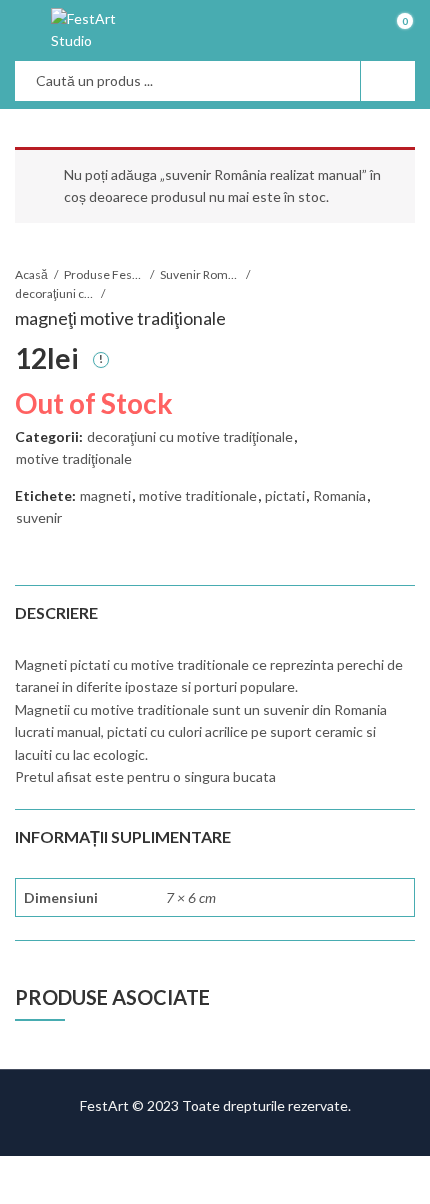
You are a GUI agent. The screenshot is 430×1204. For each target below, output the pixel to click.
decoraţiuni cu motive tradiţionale (55, 293)
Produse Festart (104, 274)
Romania (339, 495)
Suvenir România (200, 274)
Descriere (56, 612)
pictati (285, 495)
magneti (105, 495)
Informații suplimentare (123, 836)
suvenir (39, 517)
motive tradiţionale (74, 458)
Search (388, 81)
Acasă (31, 274)
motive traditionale (198, 495)
